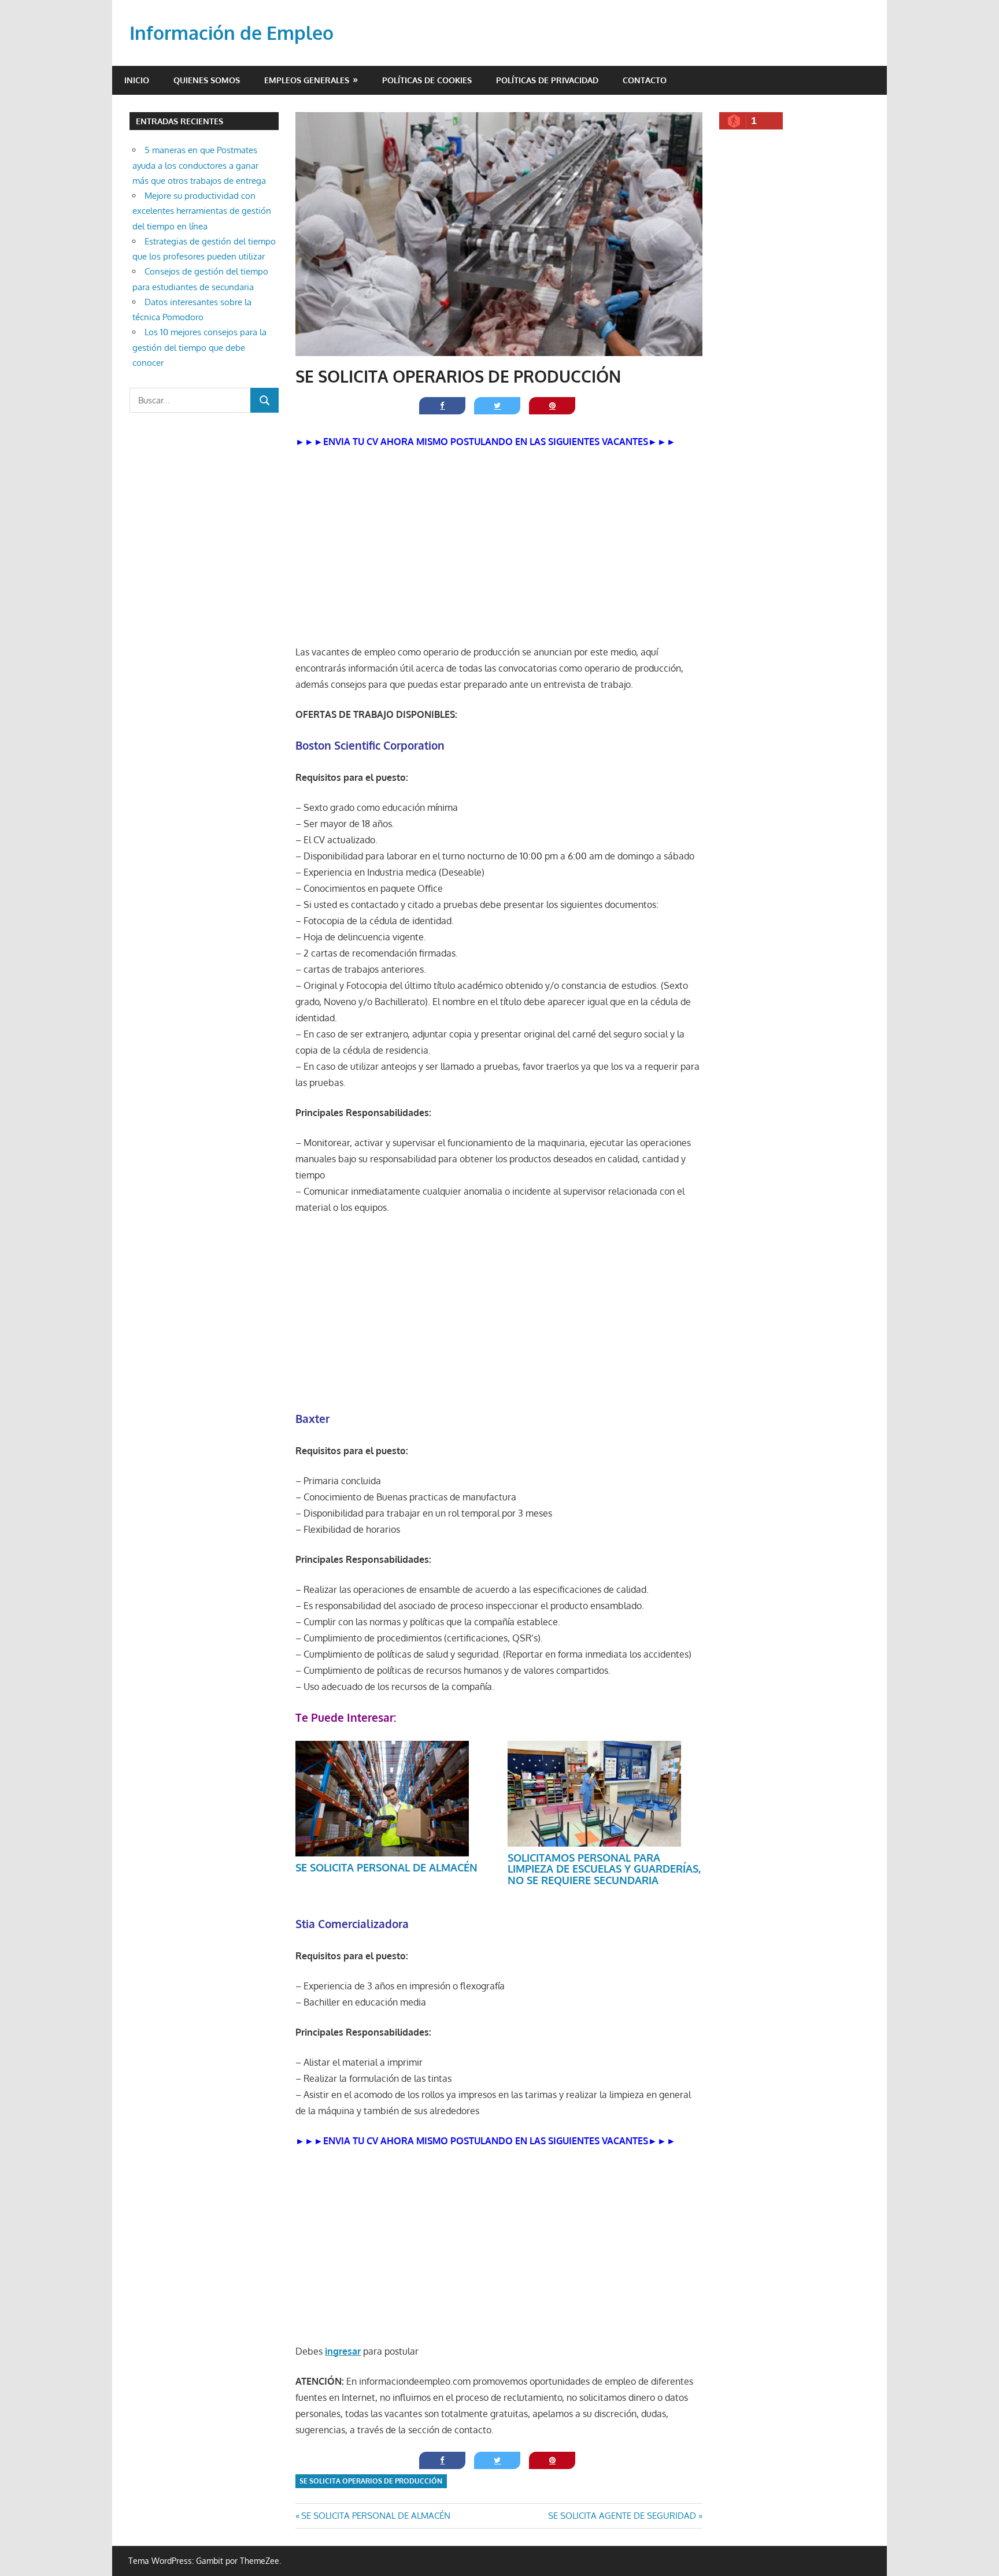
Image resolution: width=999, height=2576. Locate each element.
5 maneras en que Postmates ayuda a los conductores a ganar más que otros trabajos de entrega (199, 165)
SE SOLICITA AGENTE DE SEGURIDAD (622, 2516)
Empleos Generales (307, 80)
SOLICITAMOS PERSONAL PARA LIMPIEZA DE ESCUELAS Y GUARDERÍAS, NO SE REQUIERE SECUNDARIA (604, 1869)
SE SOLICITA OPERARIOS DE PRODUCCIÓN (371, 2481)
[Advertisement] (499, 547)
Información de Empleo (232, 33)
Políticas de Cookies (427, 80)
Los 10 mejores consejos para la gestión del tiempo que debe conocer (199, 347)
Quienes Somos (207, 80)
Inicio (137, 80)
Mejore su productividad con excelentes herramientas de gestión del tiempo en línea (202, 211)
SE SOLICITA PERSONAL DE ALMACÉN (386, 1867)
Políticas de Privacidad (547, 80)
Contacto (645, 80)
